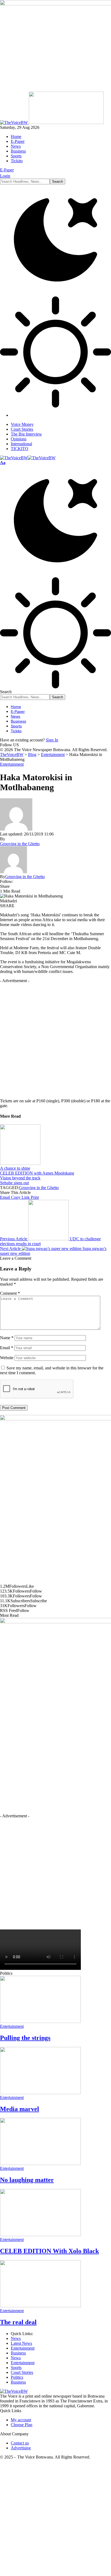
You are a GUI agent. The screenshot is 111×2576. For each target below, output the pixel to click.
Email (7, 1348)
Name (7, 1338)
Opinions (19, 439)
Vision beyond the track (20, 1178)
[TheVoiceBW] (28, 458)
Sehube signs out (14, 1183)
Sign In (52, 740)
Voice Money (22, 424)
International (21, 444)
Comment (10, 1293)
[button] (3, 463)
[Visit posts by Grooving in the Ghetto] (13, 872)
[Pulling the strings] (40, 2021)
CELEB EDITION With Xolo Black (49, 2251)
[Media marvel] (40, 2093)
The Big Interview (26, 434)
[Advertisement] (55, 1039)
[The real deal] (40, 2306)
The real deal (18, 2322)
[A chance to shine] (20, 1163)
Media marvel (20, 2109)
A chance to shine (15, 1168)
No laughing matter (27, 2180)
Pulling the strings (25, 2038)
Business (18, 2353)
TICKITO (20, 449)
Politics (17, 2377)
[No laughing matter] (40, 2164)
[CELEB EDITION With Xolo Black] (40, 2235)
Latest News (21, 2343)
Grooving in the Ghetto (20, 844)
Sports (16, 2368)
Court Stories (22, 429)
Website (7, 1358)
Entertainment (12, 764)
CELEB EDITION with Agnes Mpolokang (37, 1173)
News (16, 2338)
